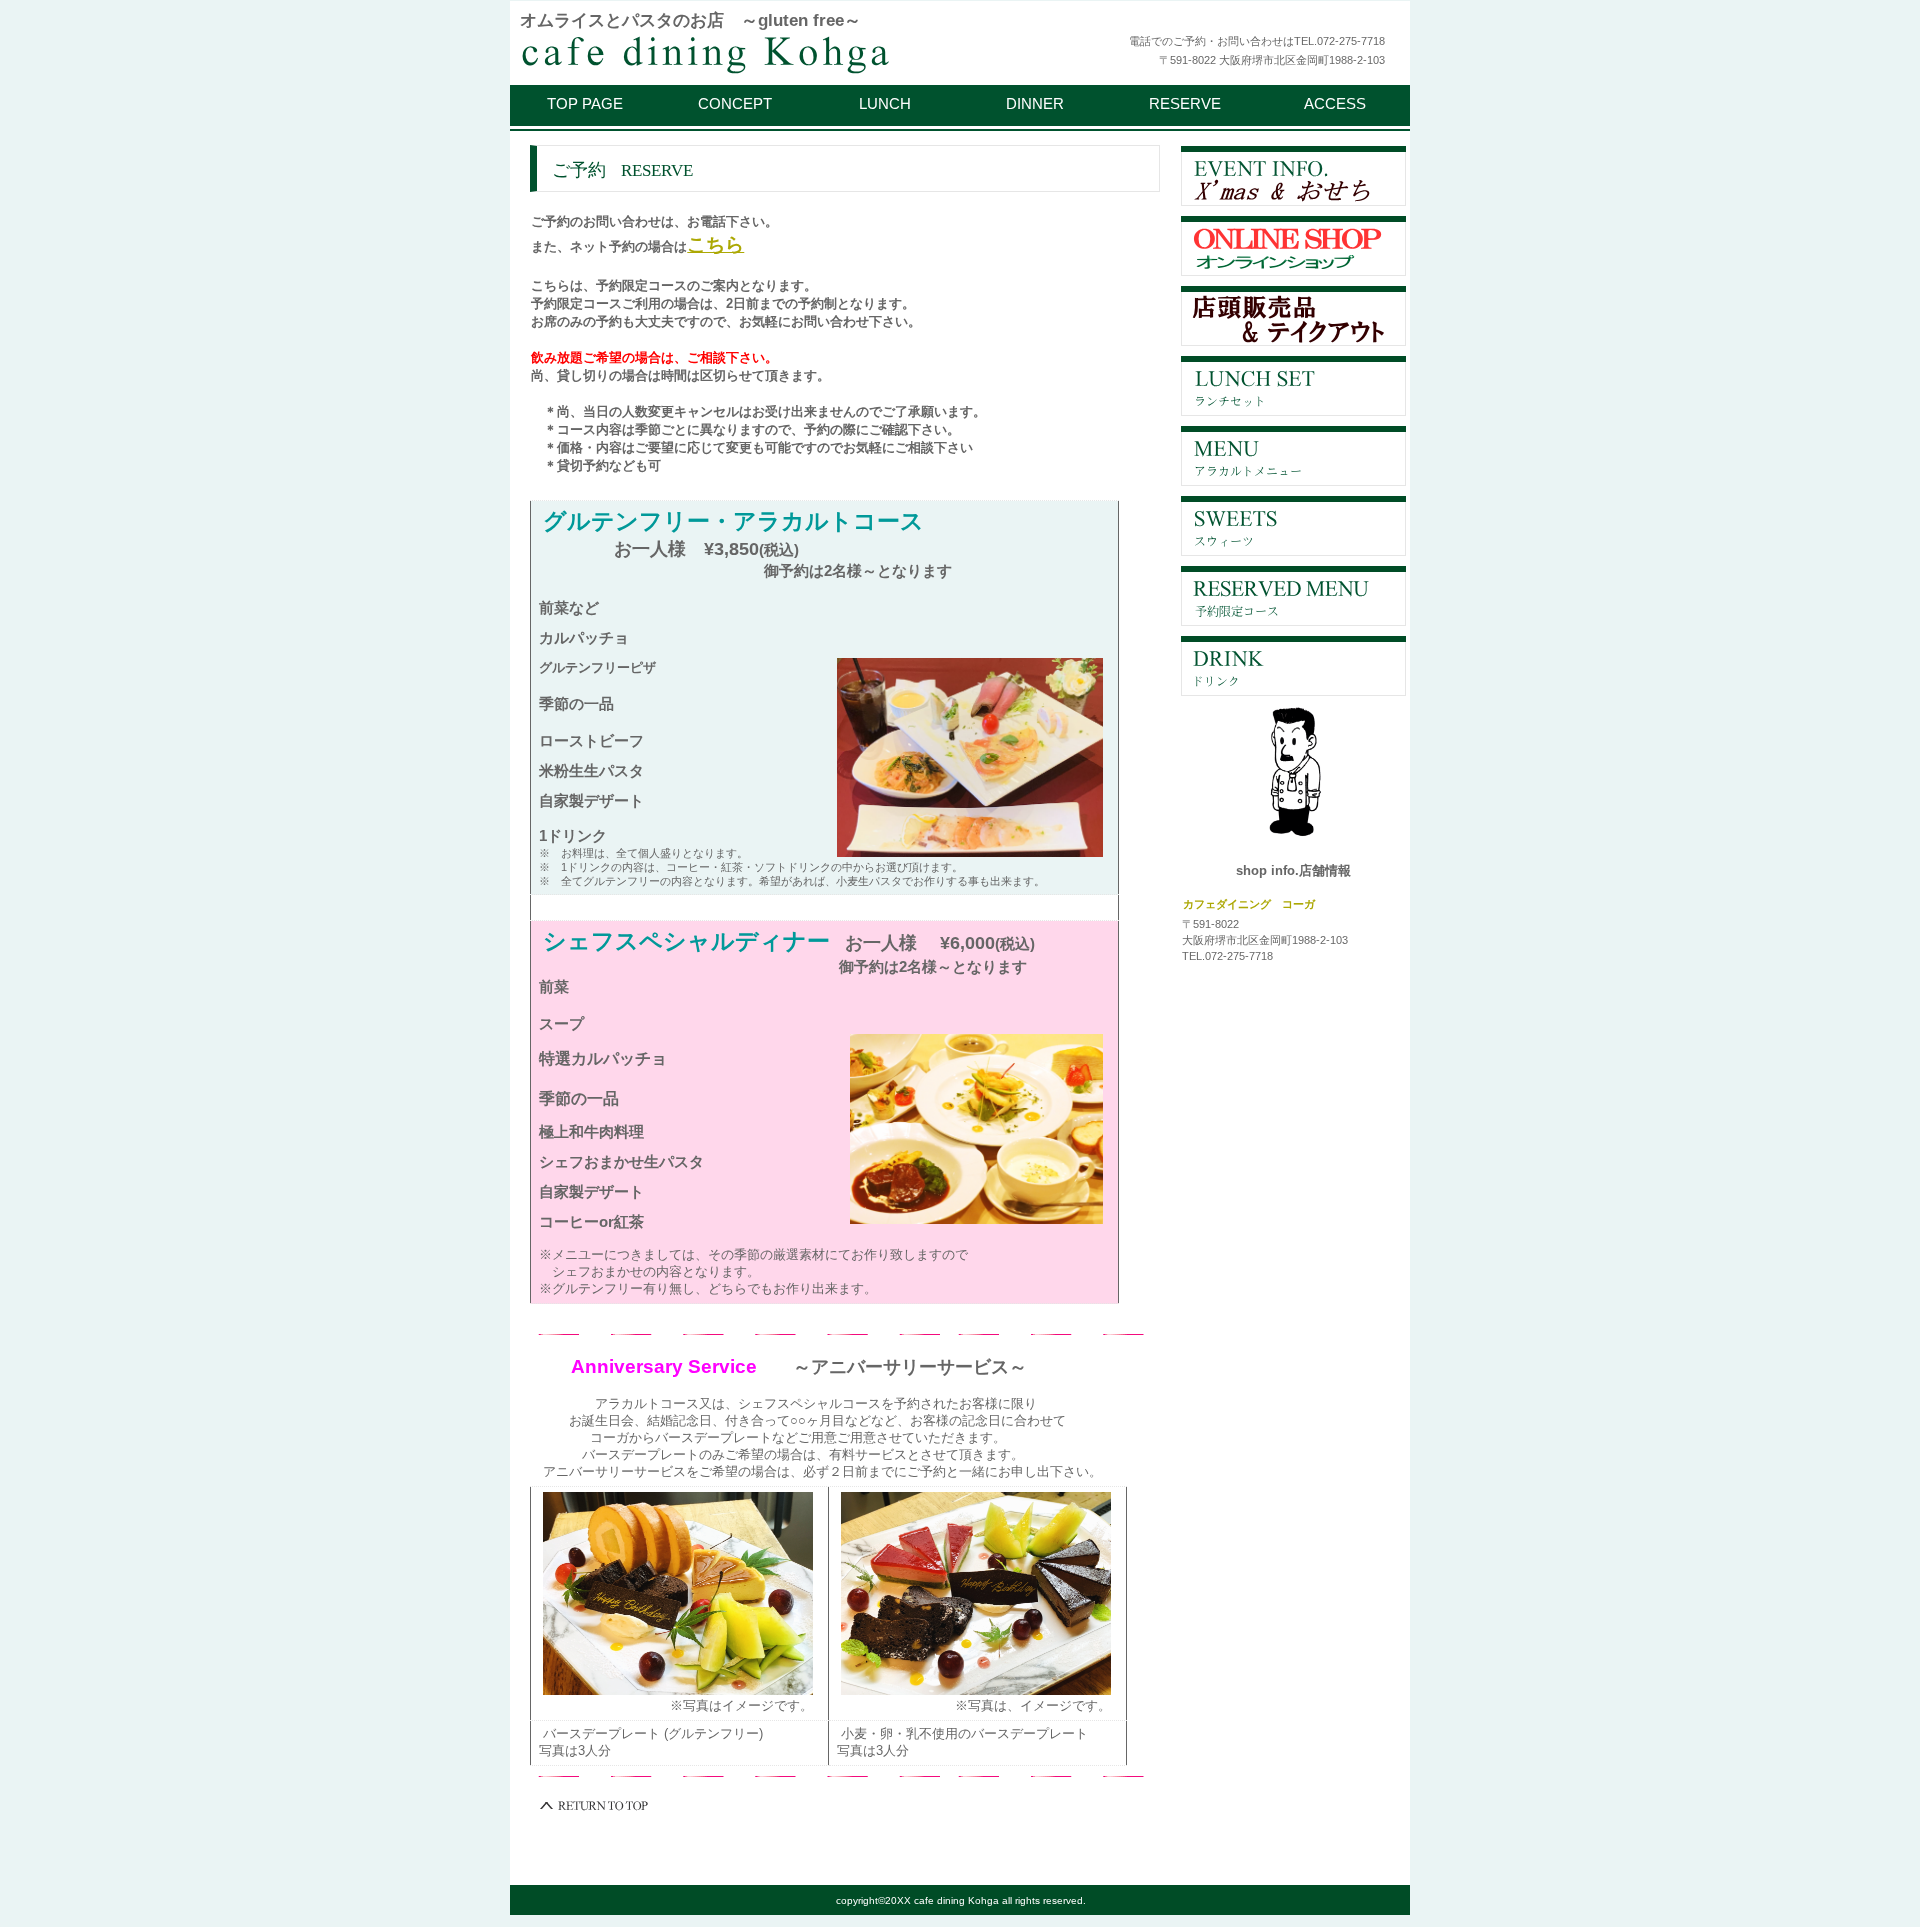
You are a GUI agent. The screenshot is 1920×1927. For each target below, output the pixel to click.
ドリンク (1293, 666)
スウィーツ (1293, 526)
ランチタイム (1293, 386)
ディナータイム (1293, 456)
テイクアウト (1293, 316)
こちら (715, 244)
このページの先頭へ (595, 1806)
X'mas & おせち (1293, 176)
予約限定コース (1293, 596)
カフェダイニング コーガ (765, 52)
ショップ (1293, 246)
